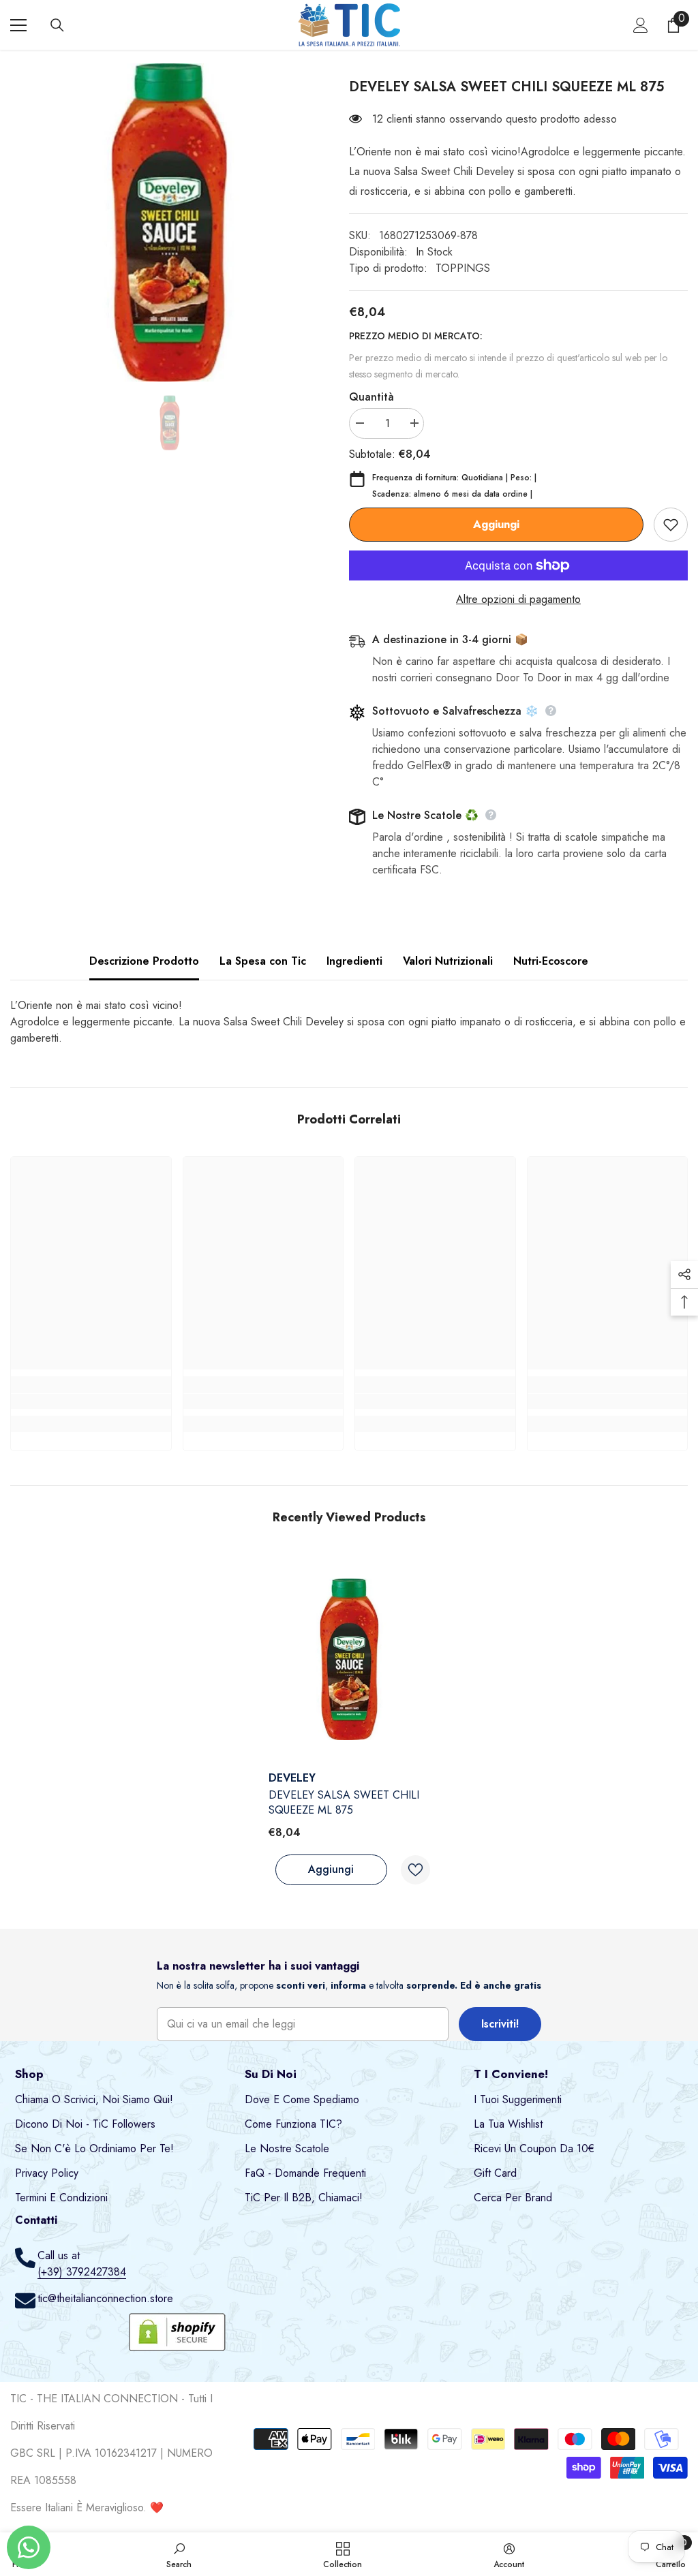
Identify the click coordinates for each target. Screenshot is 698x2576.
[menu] (18, 25)
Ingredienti (354, 961)
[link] (91, 1401)
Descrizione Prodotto (144, 961)
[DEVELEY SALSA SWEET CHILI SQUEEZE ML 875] (349, 1659)
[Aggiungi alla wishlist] (671, 525)
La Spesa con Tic (263, 961)
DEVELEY (292, 1778)
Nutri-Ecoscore (551, 961)
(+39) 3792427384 (82, 2272)
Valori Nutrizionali (448, 961)
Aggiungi (496, 524)
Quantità (371, 397)
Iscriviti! (500, 2024)
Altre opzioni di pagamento (518, 599)
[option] (169, 222)
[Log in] (641, 25)
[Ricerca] (57, 25)
